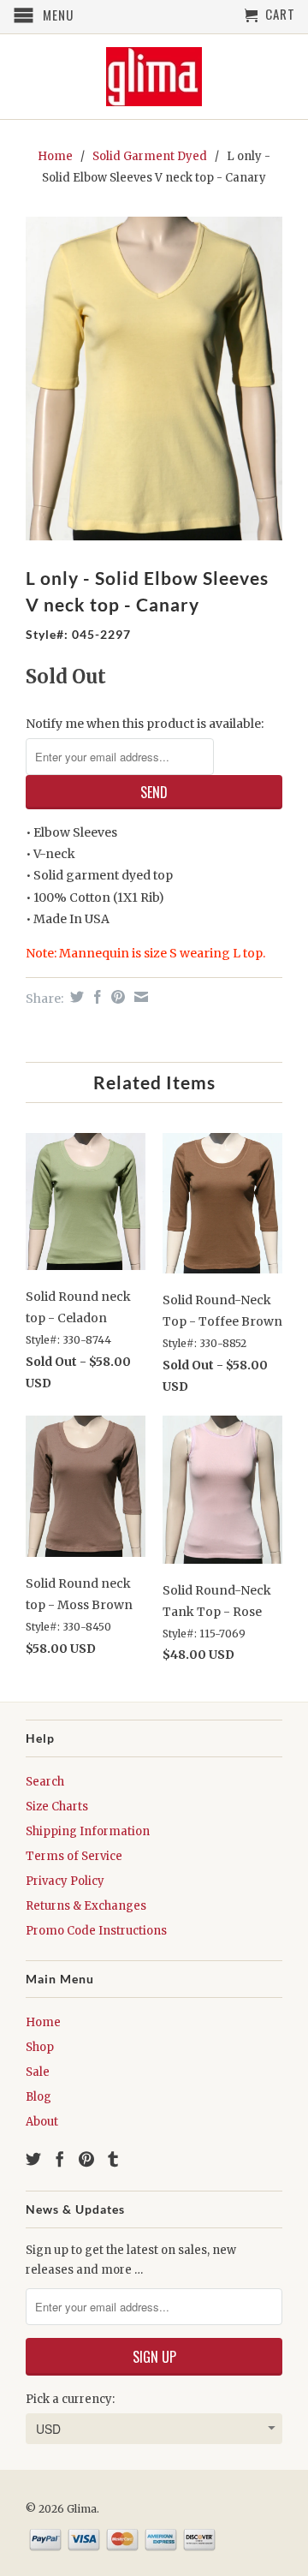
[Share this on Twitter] (75, 997)
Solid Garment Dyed (150, 156)
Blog (38, 2097)
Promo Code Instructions (96, 1931)
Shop (40, 2047)
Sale (38, 2072)
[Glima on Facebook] (60, 2159)
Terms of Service (74, 1856)
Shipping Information (88, 1831)
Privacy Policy (65, 1881)
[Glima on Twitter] (33, 2159)
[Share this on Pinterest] (116, 997)
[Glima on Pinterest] (86, 2159)
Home (43, 2022)
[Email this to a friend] (139, 997)
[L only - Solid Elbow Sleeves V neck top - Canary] (154, 379)
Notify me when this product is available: (145, 724)
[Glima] (154, 77)
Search (45, 1782)
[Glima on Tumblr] (113, 2159)
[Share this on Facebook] (95, 997)
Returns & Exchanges (86, 1906)
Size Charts (57, 1807)
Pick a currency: (70, 2399)
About (42, 2122)
